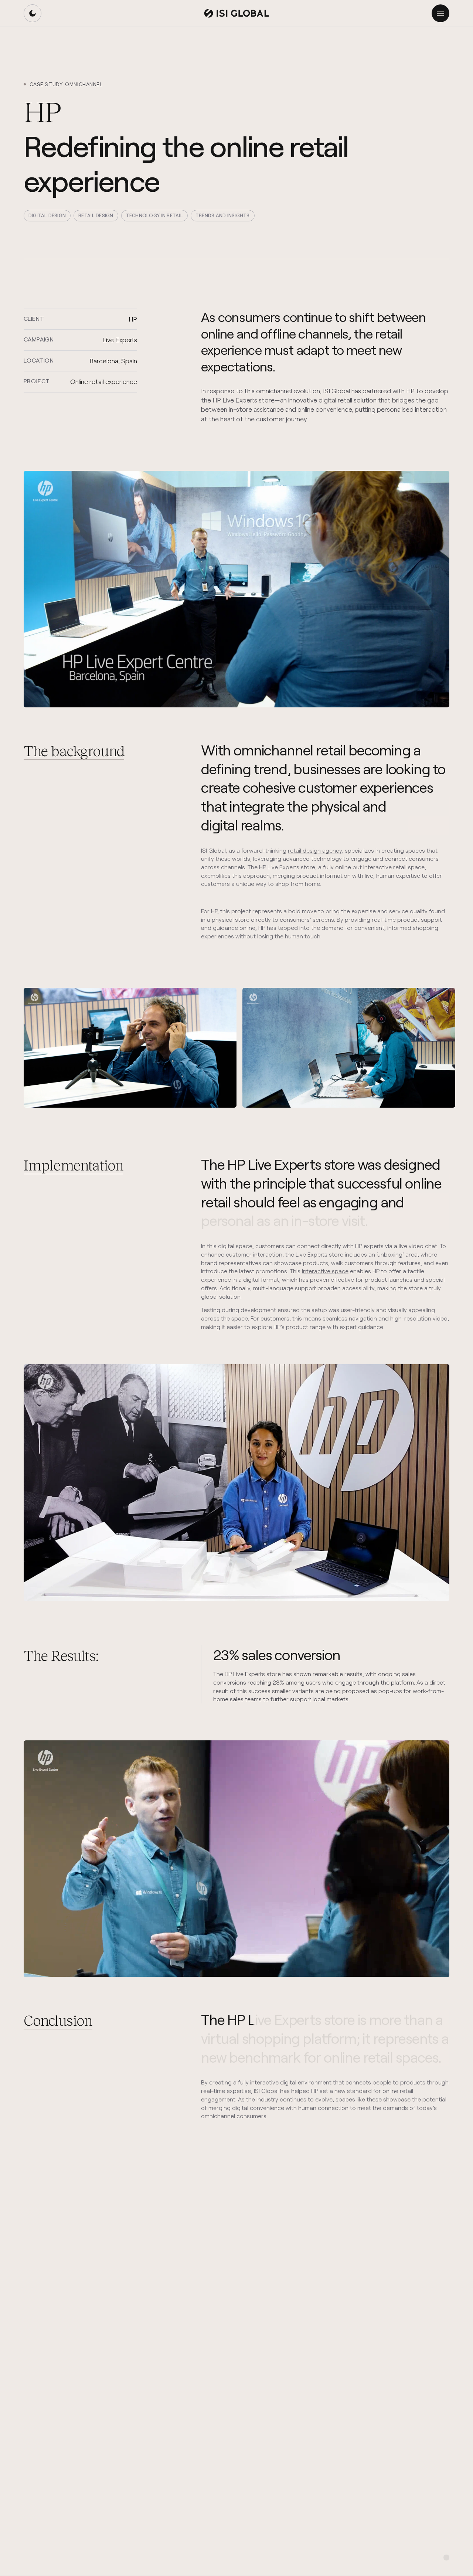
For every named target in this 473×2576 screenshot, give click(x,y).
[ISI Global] (236, 13)
